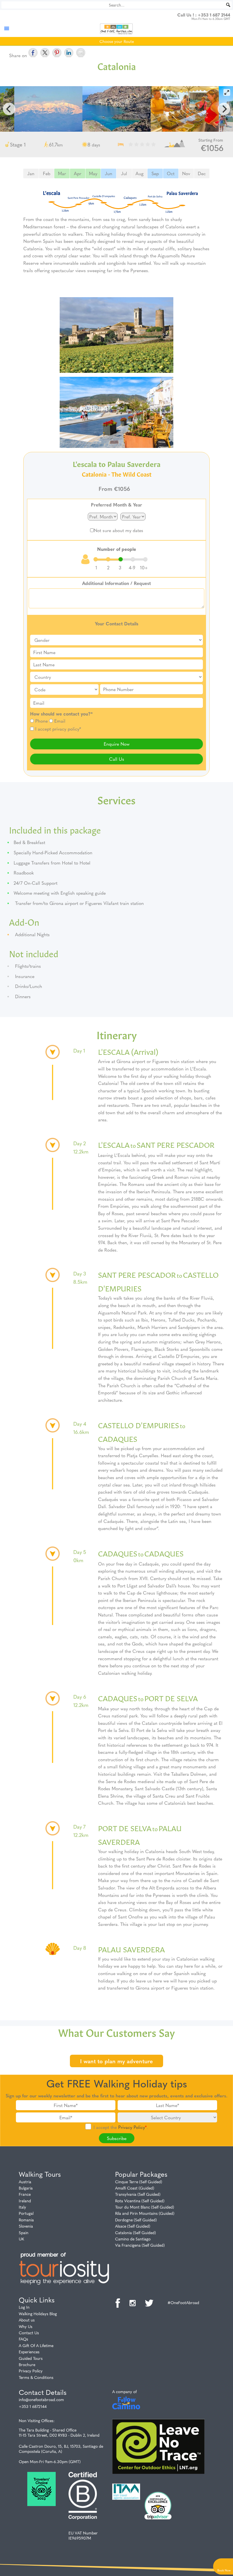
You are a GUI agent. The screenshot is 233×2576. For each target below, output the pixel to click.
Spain (24, 2232)
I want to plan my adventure (116, 2061)
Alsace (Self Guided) (133, 2226)
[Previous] (9, 109)
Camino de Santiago (133, 2239)
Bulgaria (26, 2188)
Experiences (29, 2352)
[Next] (224, 109)
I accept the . (121, 2127)
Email (60, 721)
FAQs (23, 2339)
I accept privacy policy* (58, 729)
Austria (25, 2182)
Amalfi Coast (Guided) (135, 2188)
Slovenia (26, 2226)
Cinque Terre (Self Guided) (139, 2182)
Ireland (25, 2201)
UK (21, 2239)
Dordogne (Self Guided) (136, 2220)
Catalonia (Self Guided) (136, 2232)
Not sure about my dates (118, 530)
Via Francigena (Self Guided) (140, 2245)
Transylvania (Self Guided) (138, 2194)
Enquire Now (117, 744)
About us (27, 2320)
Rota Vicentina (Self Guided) (140, 2201)
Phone (41, 721)
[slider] (121, 559)
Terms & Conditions (36, 2377)
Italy (22, 2207)
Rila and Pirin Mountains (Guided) (145, 2213)
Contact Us (29, 2333)
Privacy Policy (132, 2127)
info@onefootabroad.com (41, 2399)
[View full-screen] (227, 92)
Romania (26, 2220)
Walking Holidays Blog (38, 2314)
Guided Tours (31, 2358)
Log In (24, 2307)
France (25, 2194)
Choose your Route (117, 41)
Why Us (26, 2326)
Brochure (27, 2364)
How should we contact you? (61, 714)
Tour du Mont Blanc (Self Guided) (145, 2207)
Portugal (26, 2213)
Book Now (224, 2570)
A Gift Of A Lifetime (36, 2345)
